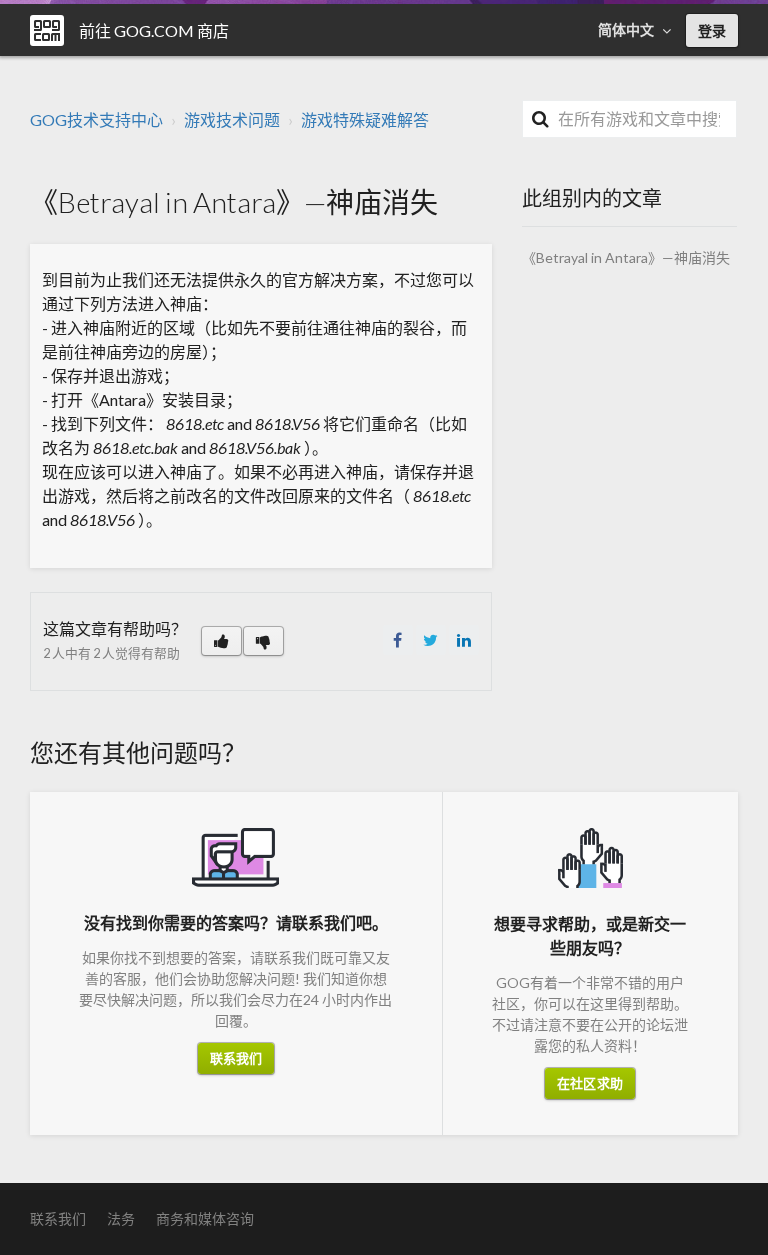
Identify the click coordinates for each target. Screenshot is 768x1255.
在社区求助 (590, 1083)
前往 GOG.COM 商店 (154, 30)
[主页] (47, 30)
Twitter (431, 640)
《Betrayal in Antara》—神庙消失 (626, 257)
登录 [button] (712, 30)
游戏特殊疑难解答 (365, 119)
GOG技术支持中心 (96, 119)
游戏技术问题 (232, 119)
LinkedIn (464, 640)
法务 (121, 1218)
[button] (221, 641)
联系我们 (236, 1058)
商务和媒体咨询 (205, 1218)
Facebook (398, 640)
